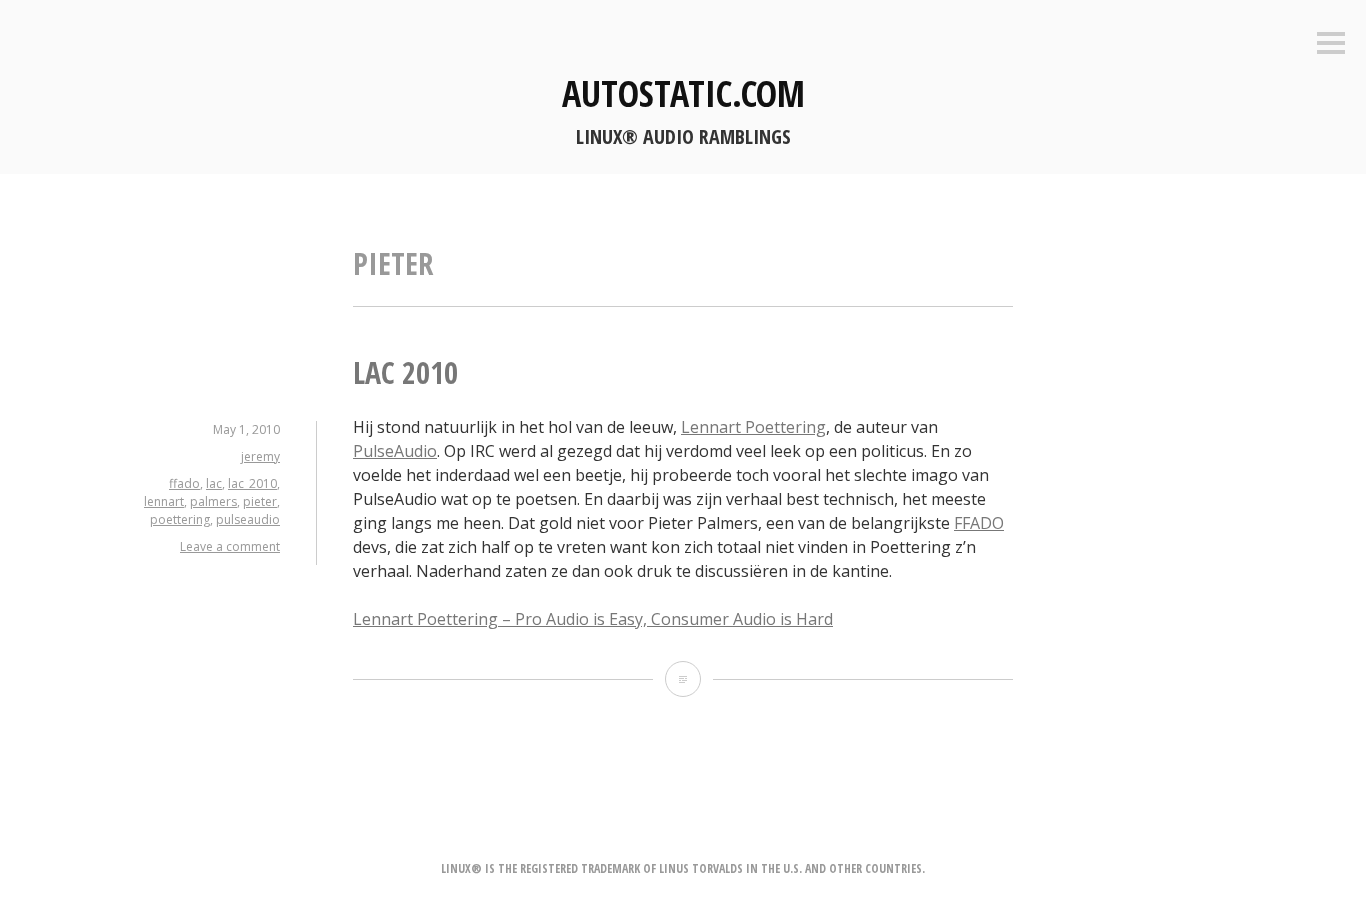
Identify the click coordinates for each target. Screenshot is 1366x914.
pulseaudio (248, 519)
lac (214, 483)
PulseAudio (395, 451)
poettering (180, 519)
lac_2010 (252, 483)
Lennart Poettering (753, 427)
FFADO (979, 523)
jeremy (260, 456)
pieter (260, 501)
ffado (184, 483)
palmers (213, 501)
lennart (164, 501)
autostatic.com (683, 93)
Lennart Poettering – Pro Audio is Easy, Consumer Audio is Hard (593, 619)
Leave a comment (230, 546)
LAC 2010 (405, 372)
